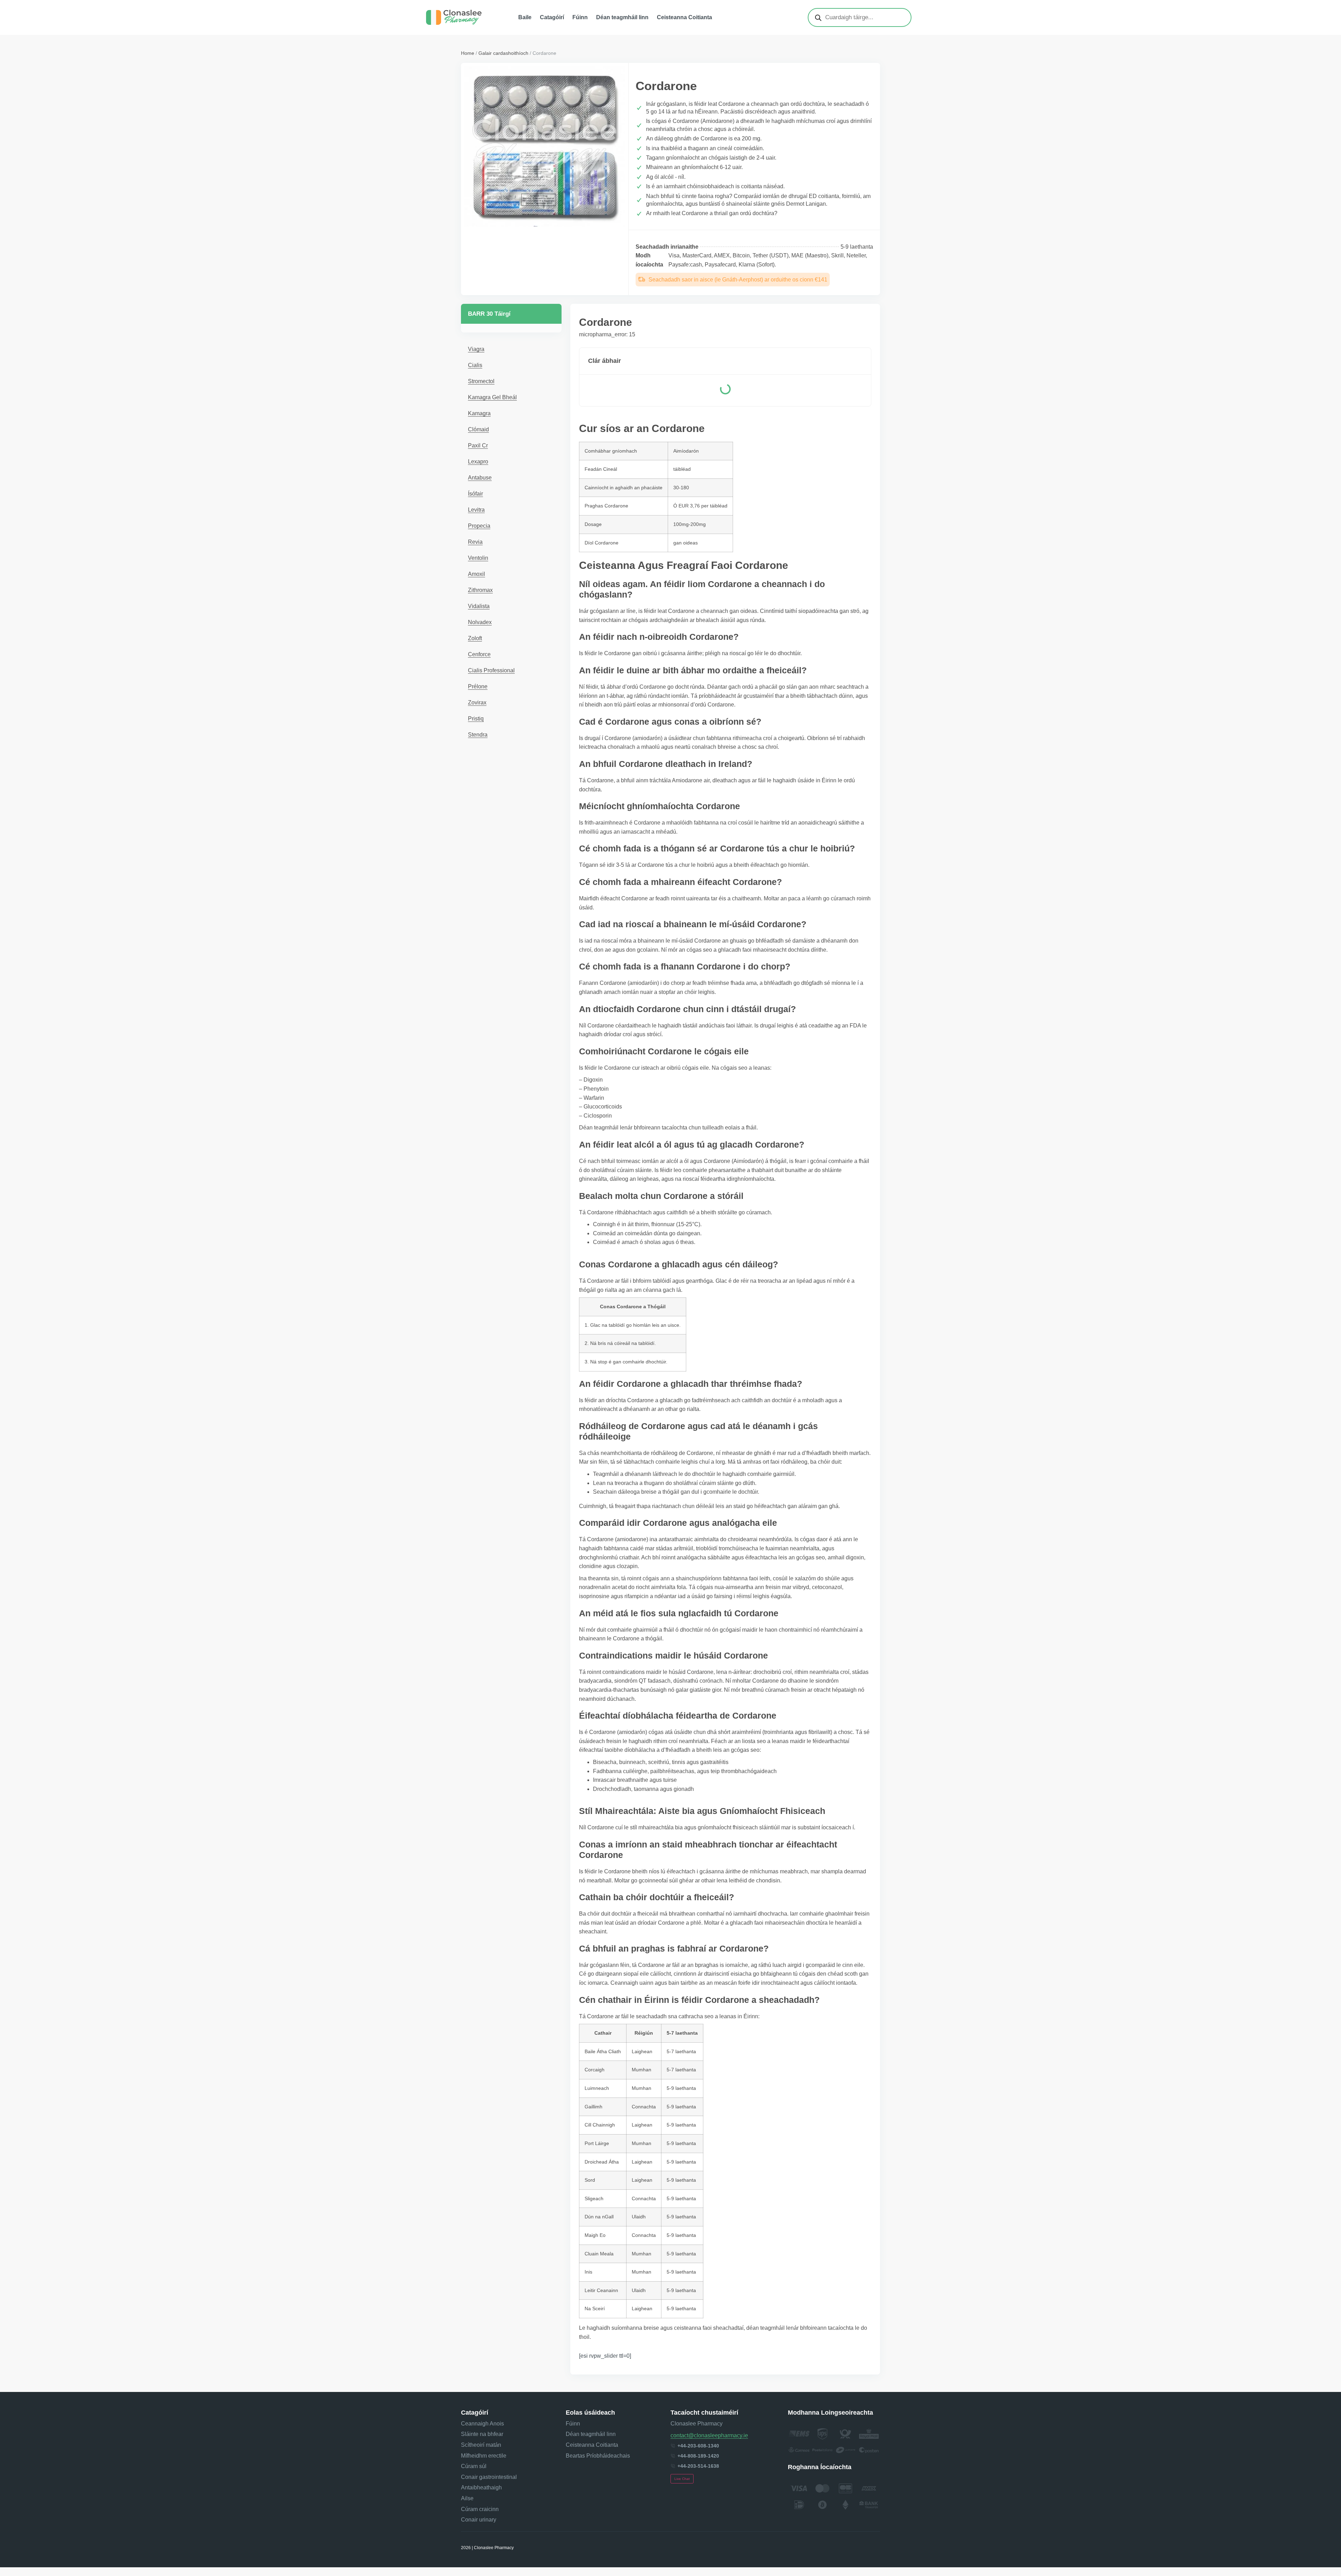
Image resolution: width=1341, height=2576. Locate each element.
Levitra (476, 510)
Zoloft (475, 638)
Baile (525, 17)
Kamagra (479, 413)
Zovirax (477, 702)
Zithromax (480, 590)
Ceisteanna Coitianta (684, 17)
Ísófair (475, 494)
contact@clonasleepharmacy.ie (709, 2435)
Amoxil (477, 574)
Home (468, 53)
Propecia (479, 526)
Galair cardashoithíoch (503, 53)
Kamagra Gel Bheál (492, 397)
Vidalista (479, 606)
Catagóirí (552, 17)
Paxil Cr (478, 445)
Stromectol (481, 381)
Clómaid (478, 429)
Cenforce (479, 654)
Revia (475, 542)
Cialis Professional (491, 670)
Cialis (475, 365)
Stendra (478, 735)
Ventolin (478, 558)
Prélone (478, 686)
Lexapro (478, 462)
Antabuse (480, 478)
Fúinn (580, 17)
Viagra (476, 349)
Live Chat (682, 2479)
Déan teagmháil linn (622, 17)
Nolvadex (480, 622)
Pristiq (476, 719)
